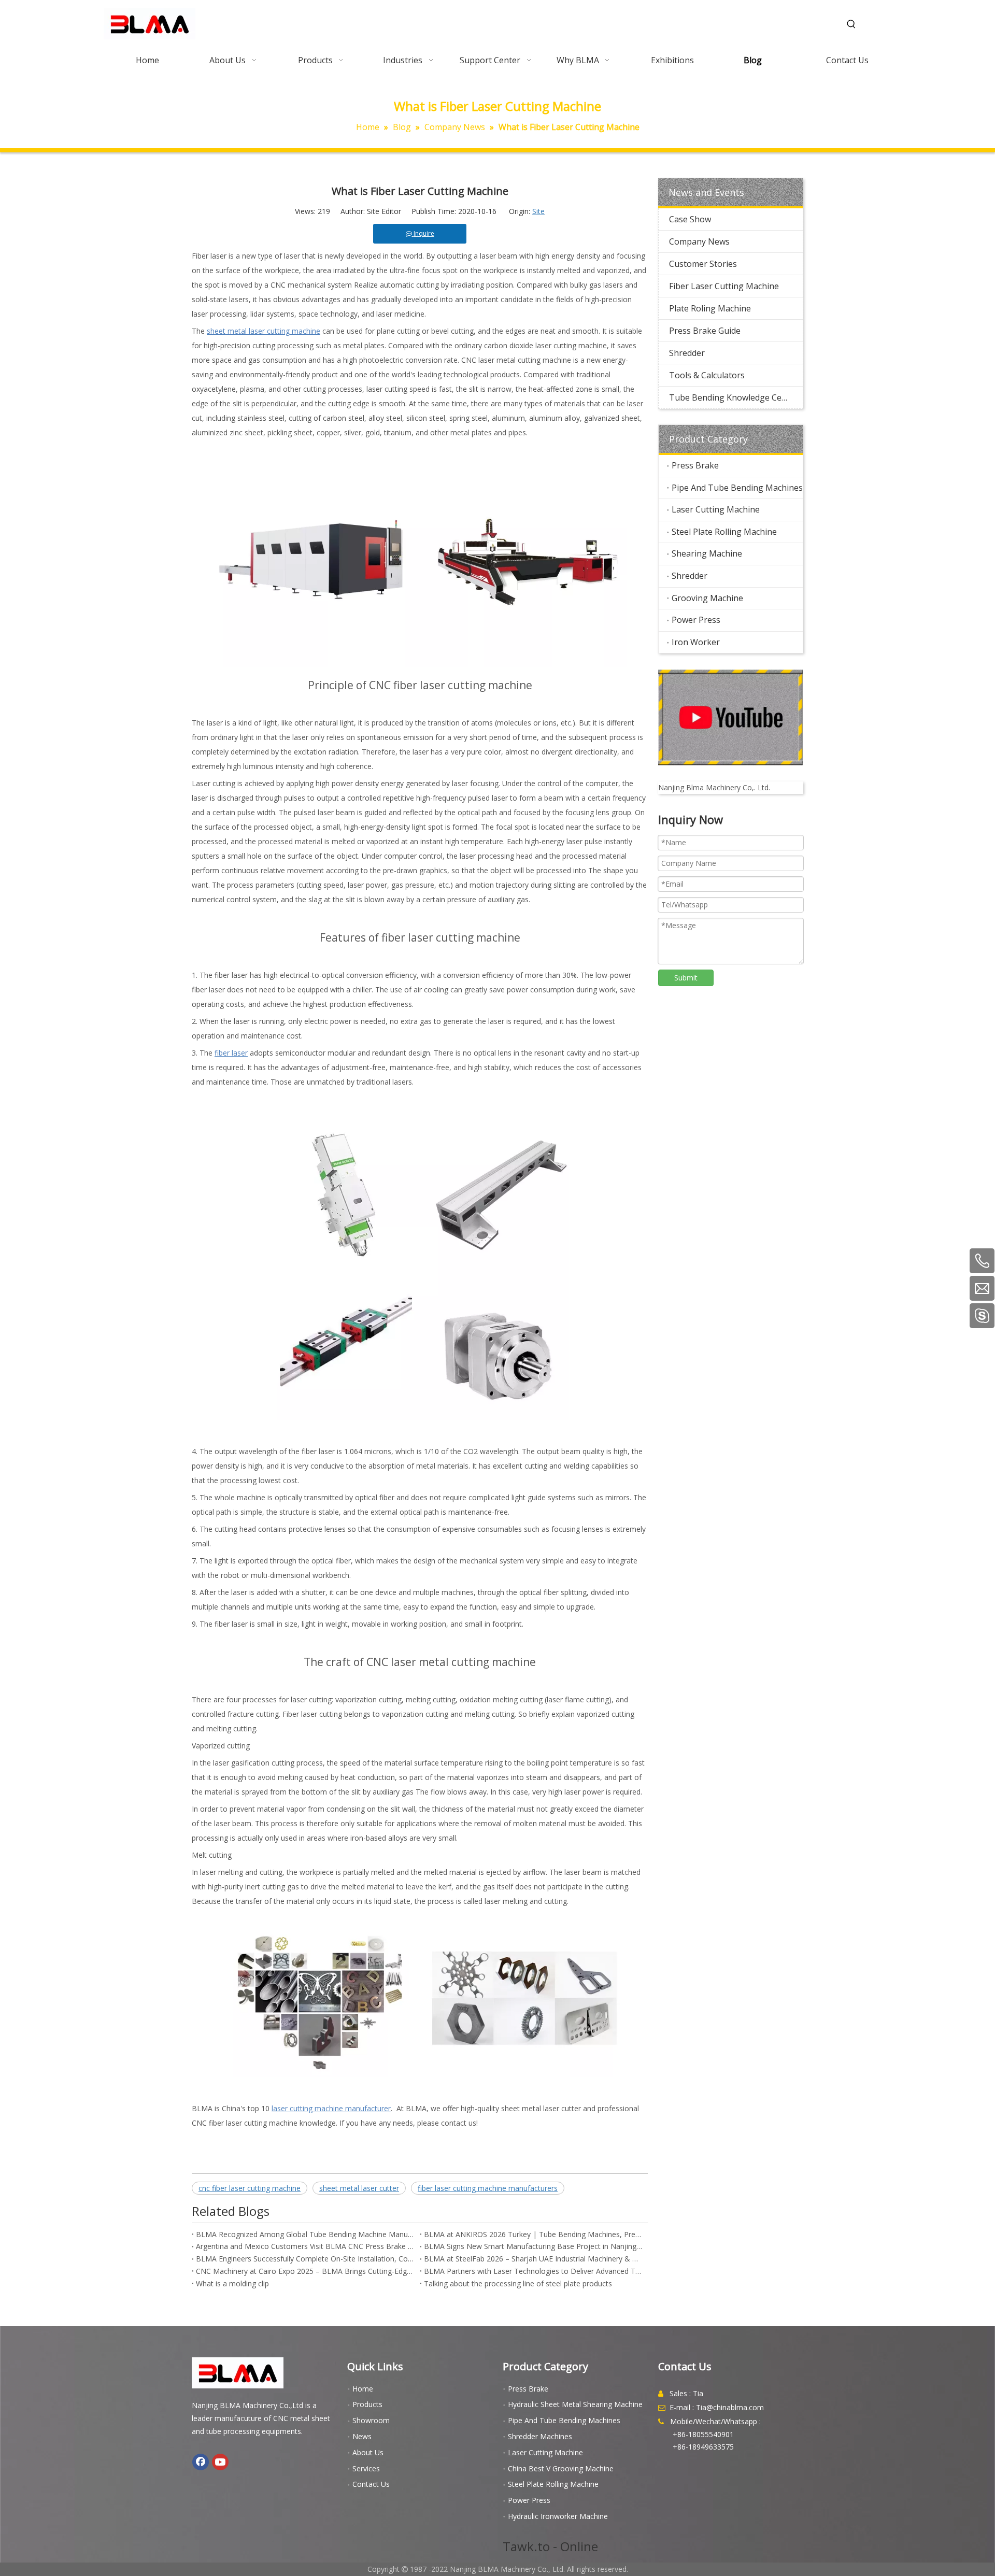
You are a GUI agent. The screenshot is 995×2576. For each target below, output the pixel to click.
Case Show (690, 219)
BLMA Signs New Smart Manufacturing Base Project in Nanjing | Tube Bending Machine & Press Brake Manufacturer (534, 2246)
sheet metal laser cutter (359, 2188)
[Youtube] (220, 2462)
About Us (368, 2452)
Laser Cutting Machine (716, 509)
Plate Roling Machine (710, 308)
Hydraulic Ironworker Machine (558, 2516)
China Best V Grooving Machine (561, 2468)
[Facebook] (201, 2462)
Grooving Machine (707, 598)
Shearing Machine (707, 553)
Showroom (371, 2420)
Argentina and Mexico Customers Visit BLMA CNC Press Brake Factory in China (306, 2246)
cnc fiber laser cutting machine (250, 2188)
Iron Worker (696, 642)
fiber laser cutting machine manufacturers (488, 2188)
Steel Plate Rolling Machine (724, 532)
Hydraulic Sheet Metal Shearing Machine (575, 2404)
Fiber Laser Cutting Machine (724, 286)
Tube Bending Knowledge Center (734, 397)
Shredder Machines (540, 2436)
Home (363, 2389)
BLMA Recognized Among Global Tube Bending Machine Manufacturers (306, 2234)
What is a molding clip (232, 2283)
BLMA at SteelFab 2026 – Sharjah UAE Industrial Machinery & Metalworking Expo (534, 2259)
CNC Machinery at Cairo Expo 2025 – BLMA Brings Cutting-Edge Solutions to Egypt (306, 2271)
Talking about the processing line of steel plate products (518, 2283)
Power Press (696, 620)
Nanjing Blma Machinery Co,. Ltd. (714, 787)
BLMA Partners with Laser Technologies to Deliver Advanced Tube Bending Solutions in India (534, 2271)
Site (538, 211)
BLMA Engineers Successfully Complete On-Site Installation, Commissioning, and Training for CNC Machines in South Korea (306, 2259)
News (362, 2436)
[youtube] (731, 717)
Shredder (687, 353)
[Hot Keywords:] (851, 24)
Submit (686, 978)
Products (367, 2404)
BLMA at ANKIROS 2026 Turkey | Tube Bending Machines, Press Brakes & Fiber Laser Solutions (534, 2234)
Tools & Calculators (707, 375)
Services (366, 2468)
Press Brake (695, 465)
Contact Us (371, 2484)
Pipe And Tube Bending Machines (737, 488)
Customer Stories (703, 264)
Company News (699, 241)
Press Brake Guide (705, 331)
